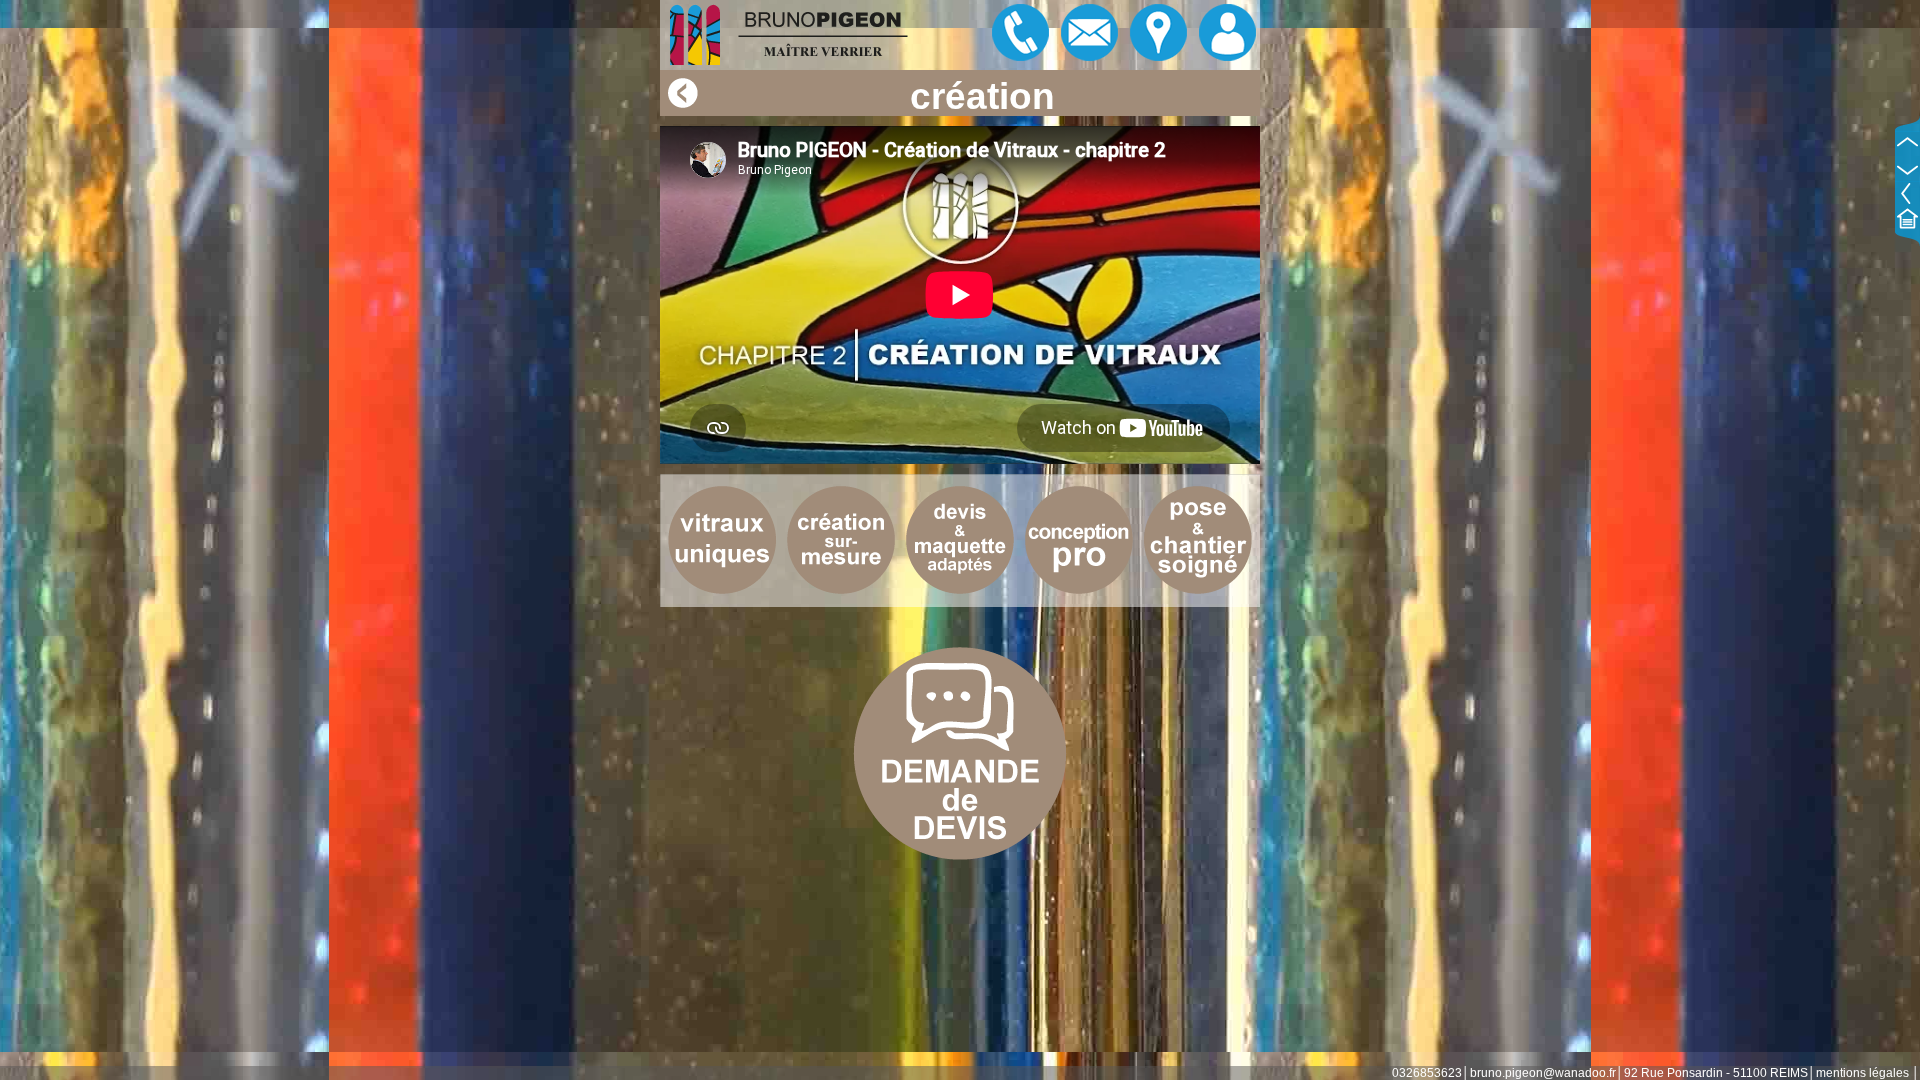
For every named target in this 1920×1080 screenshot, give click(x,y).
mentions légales (1862, 1073)
